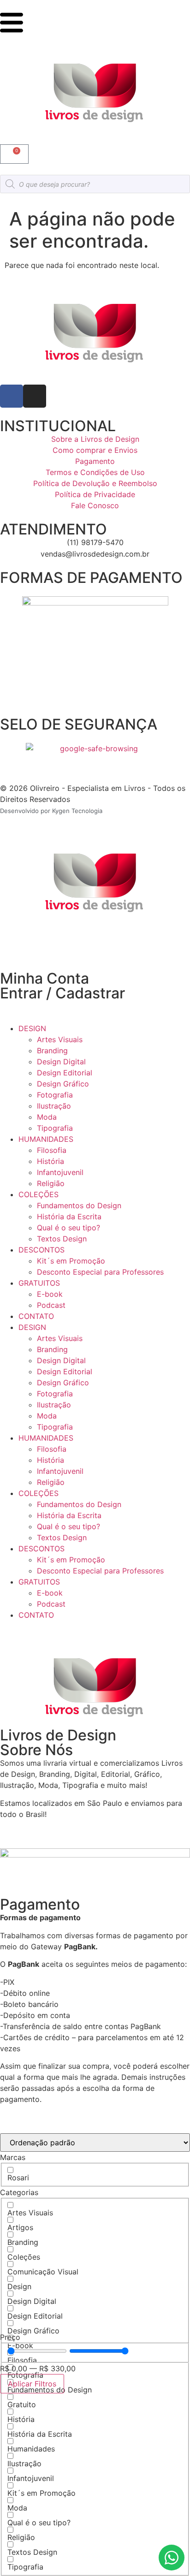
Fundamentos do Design (79, 1205)
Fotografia (55, 1095)
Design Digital (61, 1062)
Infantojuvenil (60, 1172)
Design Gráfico (63, 1084)
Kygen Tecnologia (77, 811)
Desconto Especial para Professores (100, 1272)
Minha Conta (45, 978)
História (50, 1161)
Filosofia (52, 1150)
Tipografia (55, 1128)
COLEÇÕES (39, 1194)
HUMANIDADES (46, 1139)
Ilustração (54, 1106)
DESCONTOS (42, 1250)
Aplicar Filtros (32, 2384)
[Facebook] (12, 396)
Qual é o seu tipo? (68, 1228)
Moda (47, 1117)
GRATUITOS (39, 1283)
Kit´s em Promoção (71, 1261)
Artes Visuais (60, 1039)
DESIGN (32, 1028)
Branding (52, 1051)
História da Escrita (69, 1217)
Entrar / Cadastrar (62, 993)
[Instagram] (35, 396)
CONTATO (36, 1316)
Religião (51, 1183)
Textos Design (62, 1239)
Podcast (51, 1305)
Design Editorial (65, 1073)
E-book (50, 1294)
